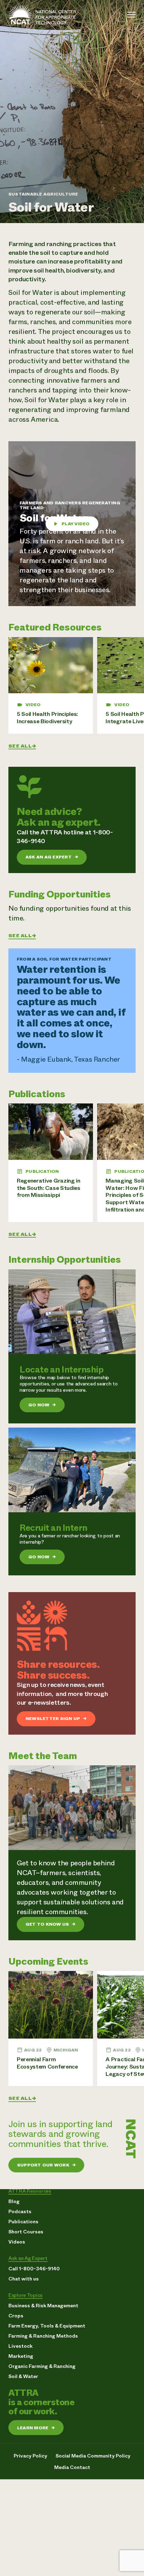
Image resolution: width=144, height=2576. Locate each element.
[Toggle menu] (131, 15)
